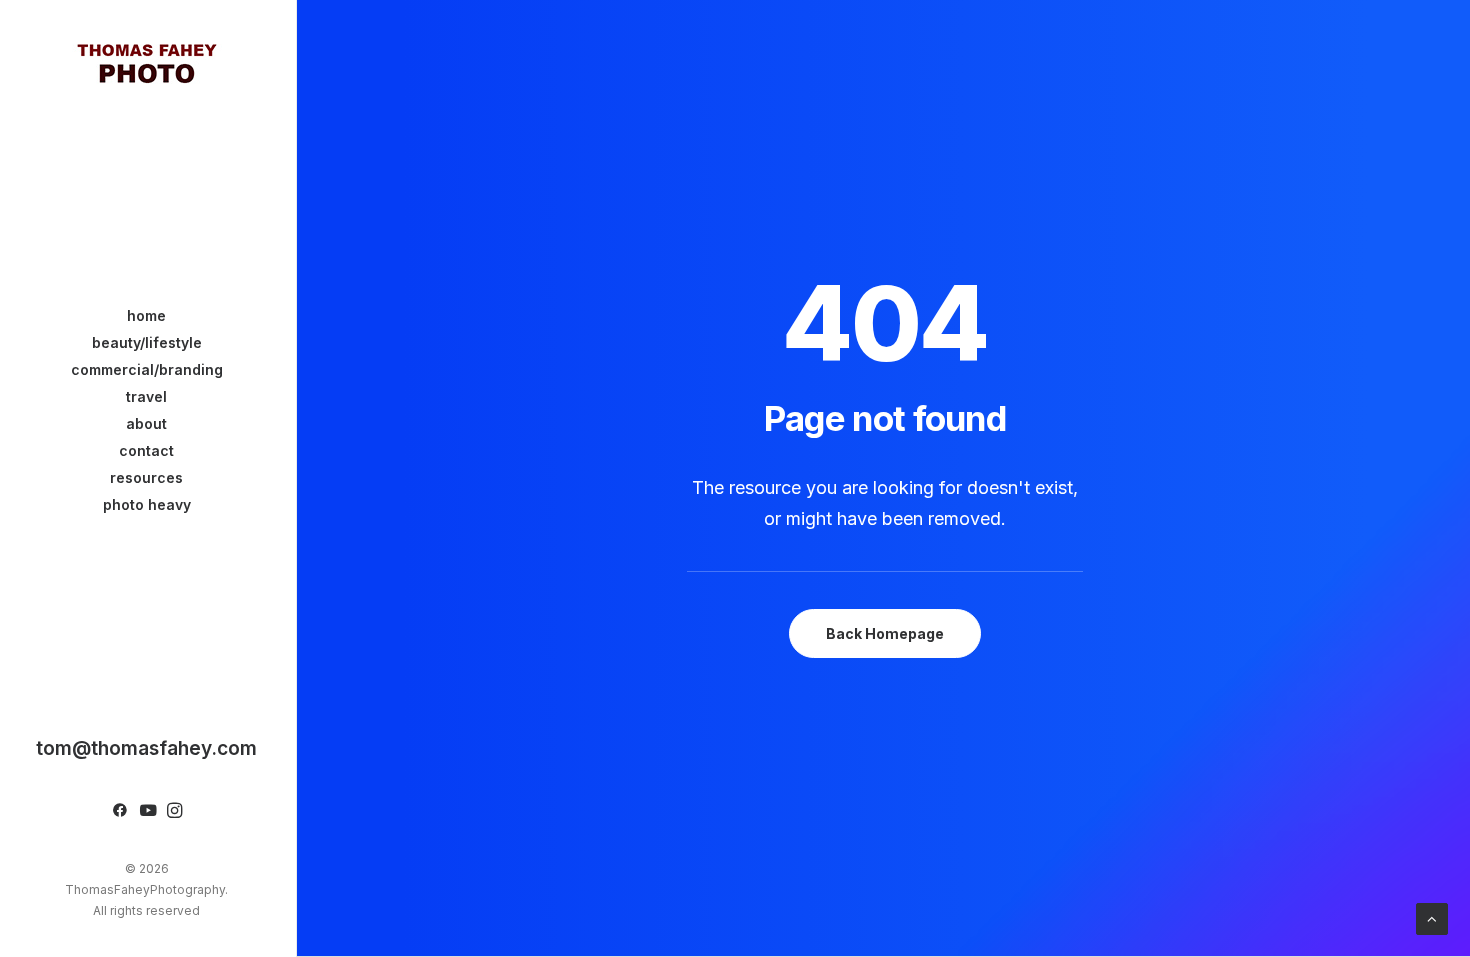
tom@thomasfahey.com (146, 748)
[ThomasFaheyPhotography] (146, 62)
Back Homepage (885, 633)
